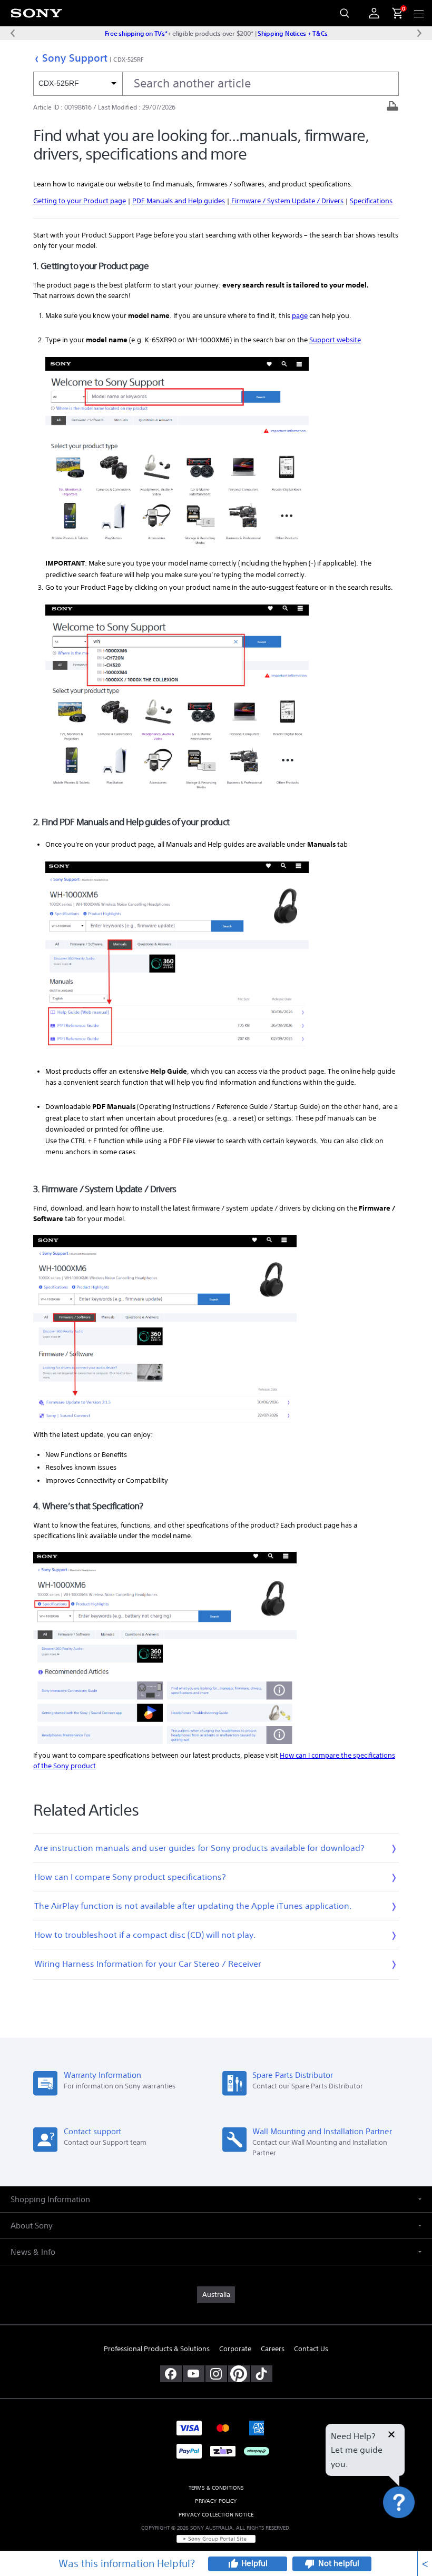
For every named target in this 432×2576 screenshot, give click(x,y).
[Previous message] (13, 33)
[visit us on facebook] (171, 2374)
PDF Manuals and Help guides (179, 201)
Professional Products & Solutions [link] (157, 2349)
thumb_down (310, 2564)
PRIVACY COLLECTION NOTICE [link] (216, 2515)
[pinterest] (239, 2374)
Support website (335, 340)
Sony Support (75, 58)
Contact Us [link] (311, 2349)
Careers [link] (273, 2349)
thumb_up (233, 2564)
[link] (216, 2295)
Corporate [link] (235, 2349)
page (300, 316)
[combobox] (216, 84)
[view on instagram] (216, 2374)
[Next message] (419, 33)
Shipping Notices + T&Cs (292, 33)
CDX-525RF (129, 59)
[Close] (391, 2435)
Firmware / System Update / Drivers (287, 201)
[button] (411, 2531)
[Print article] (392, 107)
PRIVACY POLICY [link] (216, 2501)
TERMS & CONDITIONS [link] (216, 2488)
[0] (393, 13)
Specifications (371, 201)
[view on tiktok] (262, 2374)
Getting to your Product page (80, 201)
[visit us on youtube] (194, 2374)
